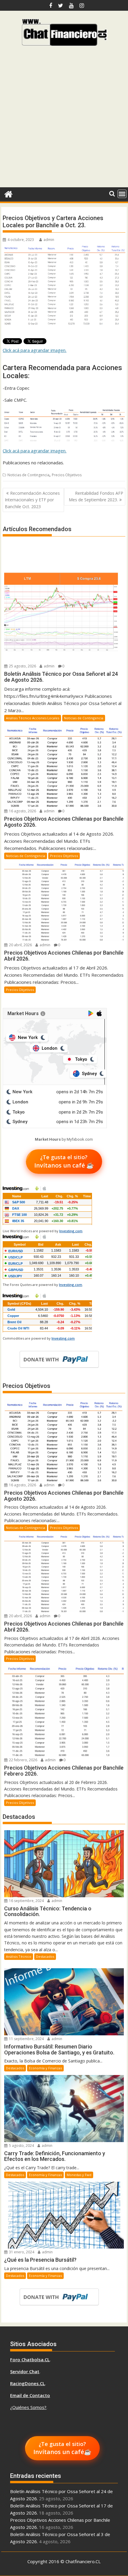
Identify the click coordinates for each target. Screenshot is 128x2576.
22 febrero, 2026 (23, 1760)
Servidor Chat (25, 2371)
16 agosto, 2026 (22, 811)
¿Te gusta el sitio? (64, 1161)
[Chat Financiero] (8, 193)
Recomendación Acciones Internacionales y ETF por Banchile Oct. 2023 (32, 500)
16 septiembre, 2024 (26, 1901)
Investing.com (71, 1231)
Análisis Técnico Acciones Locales (33, 718)
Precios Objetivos (67, 475)
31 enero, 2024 (21, 2252)
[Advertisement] (64, 119)
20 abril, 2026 (20, 945)
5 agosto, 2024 (21, 2146)
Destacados (45, 1956)
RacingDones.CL (28, 2383)
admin (49, 240)
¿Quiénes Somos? (28, 2407)
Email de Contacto (30, 2395)
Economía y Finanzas (45, 2068)
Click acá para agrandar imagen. (35, 350)
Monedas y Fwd (79, 2175)
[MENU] (122, 194)
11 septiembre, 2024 (26, 2039)
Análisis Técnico (19, 1956)
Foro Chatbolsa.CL (30, 2359)
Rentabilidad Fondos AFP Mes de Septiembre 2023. (96, 496)
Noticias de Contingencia (28, 475)
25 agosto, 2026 (22, 666)
